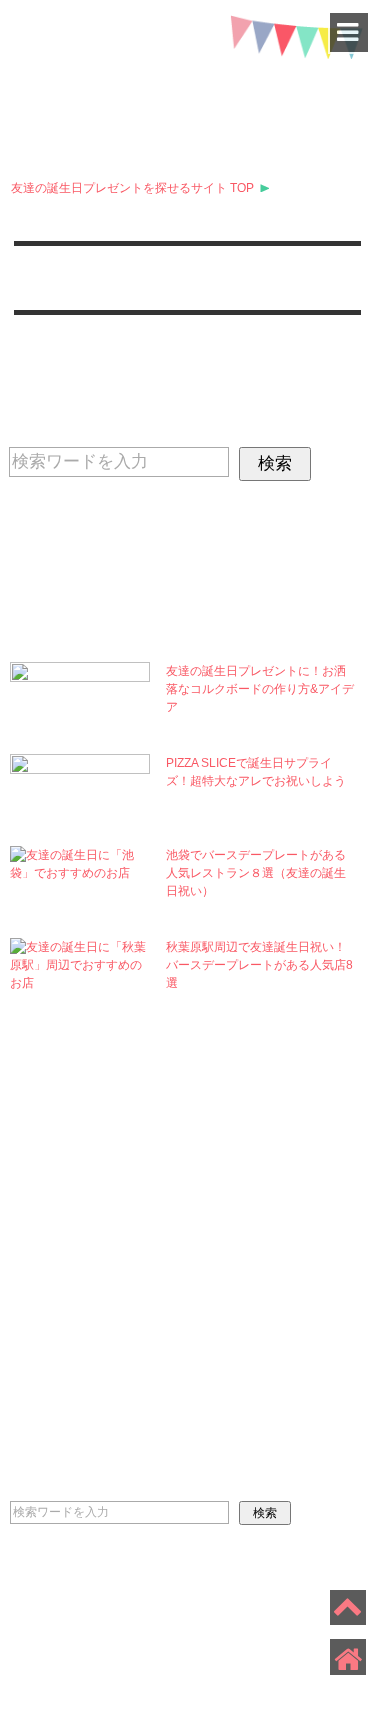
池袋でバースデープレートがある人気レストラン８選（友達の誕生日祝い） (256, 873)
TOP (132, 188)
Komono (256, 1228)
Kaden (81, 1228)
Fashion (256, 1338)
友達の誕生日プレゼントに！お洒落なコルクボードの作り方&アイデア (260, 689)
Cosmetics (268, 1142)
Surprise (258, 1185)
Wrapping (94, 1314)
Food (72, 1185)
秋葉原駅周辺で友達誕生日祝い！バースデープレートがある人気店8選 (259, 965)
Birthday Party (257, 1283)
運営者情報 (151, 1596)
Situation (98, 1357)
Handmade (97, 1271)
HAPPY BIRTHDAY (188, 81)
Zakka (82, 1142)
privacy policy (55, 1596)
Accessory (269, 1381)
